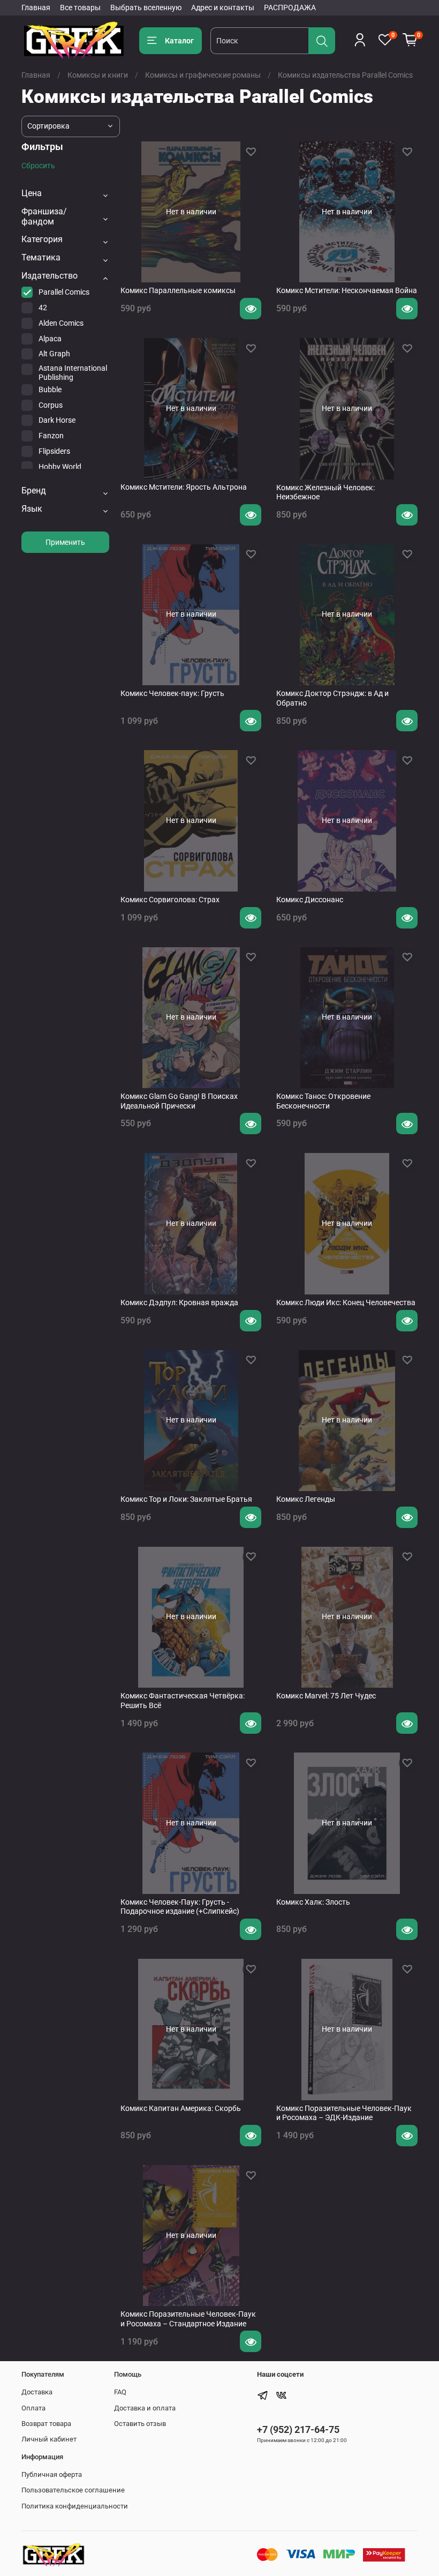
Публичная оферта (52, 2474)
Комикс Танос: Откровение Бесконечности (323, 1101)
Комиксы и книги (98, 75)
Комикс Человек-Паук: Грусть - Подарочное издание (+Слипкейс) (180, 1907)
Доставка (37, 2392)
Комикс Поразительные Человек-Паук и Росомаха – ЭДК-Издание (344, 2113)
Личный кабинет (49, 2439)
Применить (65, 542)
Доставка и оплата (145, 2408)
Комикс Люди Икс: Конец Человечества (346, 1302)
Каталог (179, 41)
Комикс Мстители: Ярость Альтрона (184, 487)
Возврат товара (46, 2424)
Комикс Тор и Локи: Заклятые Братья (186, 1499)
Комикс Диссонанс (310, 900)
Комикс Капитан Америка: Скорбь (181, 2108)
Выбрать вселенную (146, 8)
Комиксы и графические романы (203, 75)
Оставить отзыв (140, 2424)
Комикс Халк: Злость (313, 1902)
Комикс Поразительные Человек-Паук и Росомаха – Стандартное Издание (188, 2319)
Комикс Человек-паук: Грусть (172, 693)
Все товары (80, 8)
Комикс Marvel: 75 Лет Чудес (326, 1696)
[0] (410, 40)
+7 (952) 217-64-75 (298, 2429)
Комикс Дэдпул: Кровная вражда (179, 1302)
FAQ (120, 2392)
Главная (36, 8)
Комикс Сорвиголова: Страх (170, 900)
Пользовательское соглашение (73, 2490)
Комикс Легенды (306, 1499)
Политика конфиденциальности (75, 2506)
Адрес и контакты (223, 8)
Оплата (33, 2408)
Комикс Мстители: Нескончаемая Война (347, 290)
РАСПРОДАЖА (290, 8)
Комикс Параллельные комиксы (178, 290)
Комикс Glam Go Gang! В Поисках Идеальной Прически (179, 1101)
